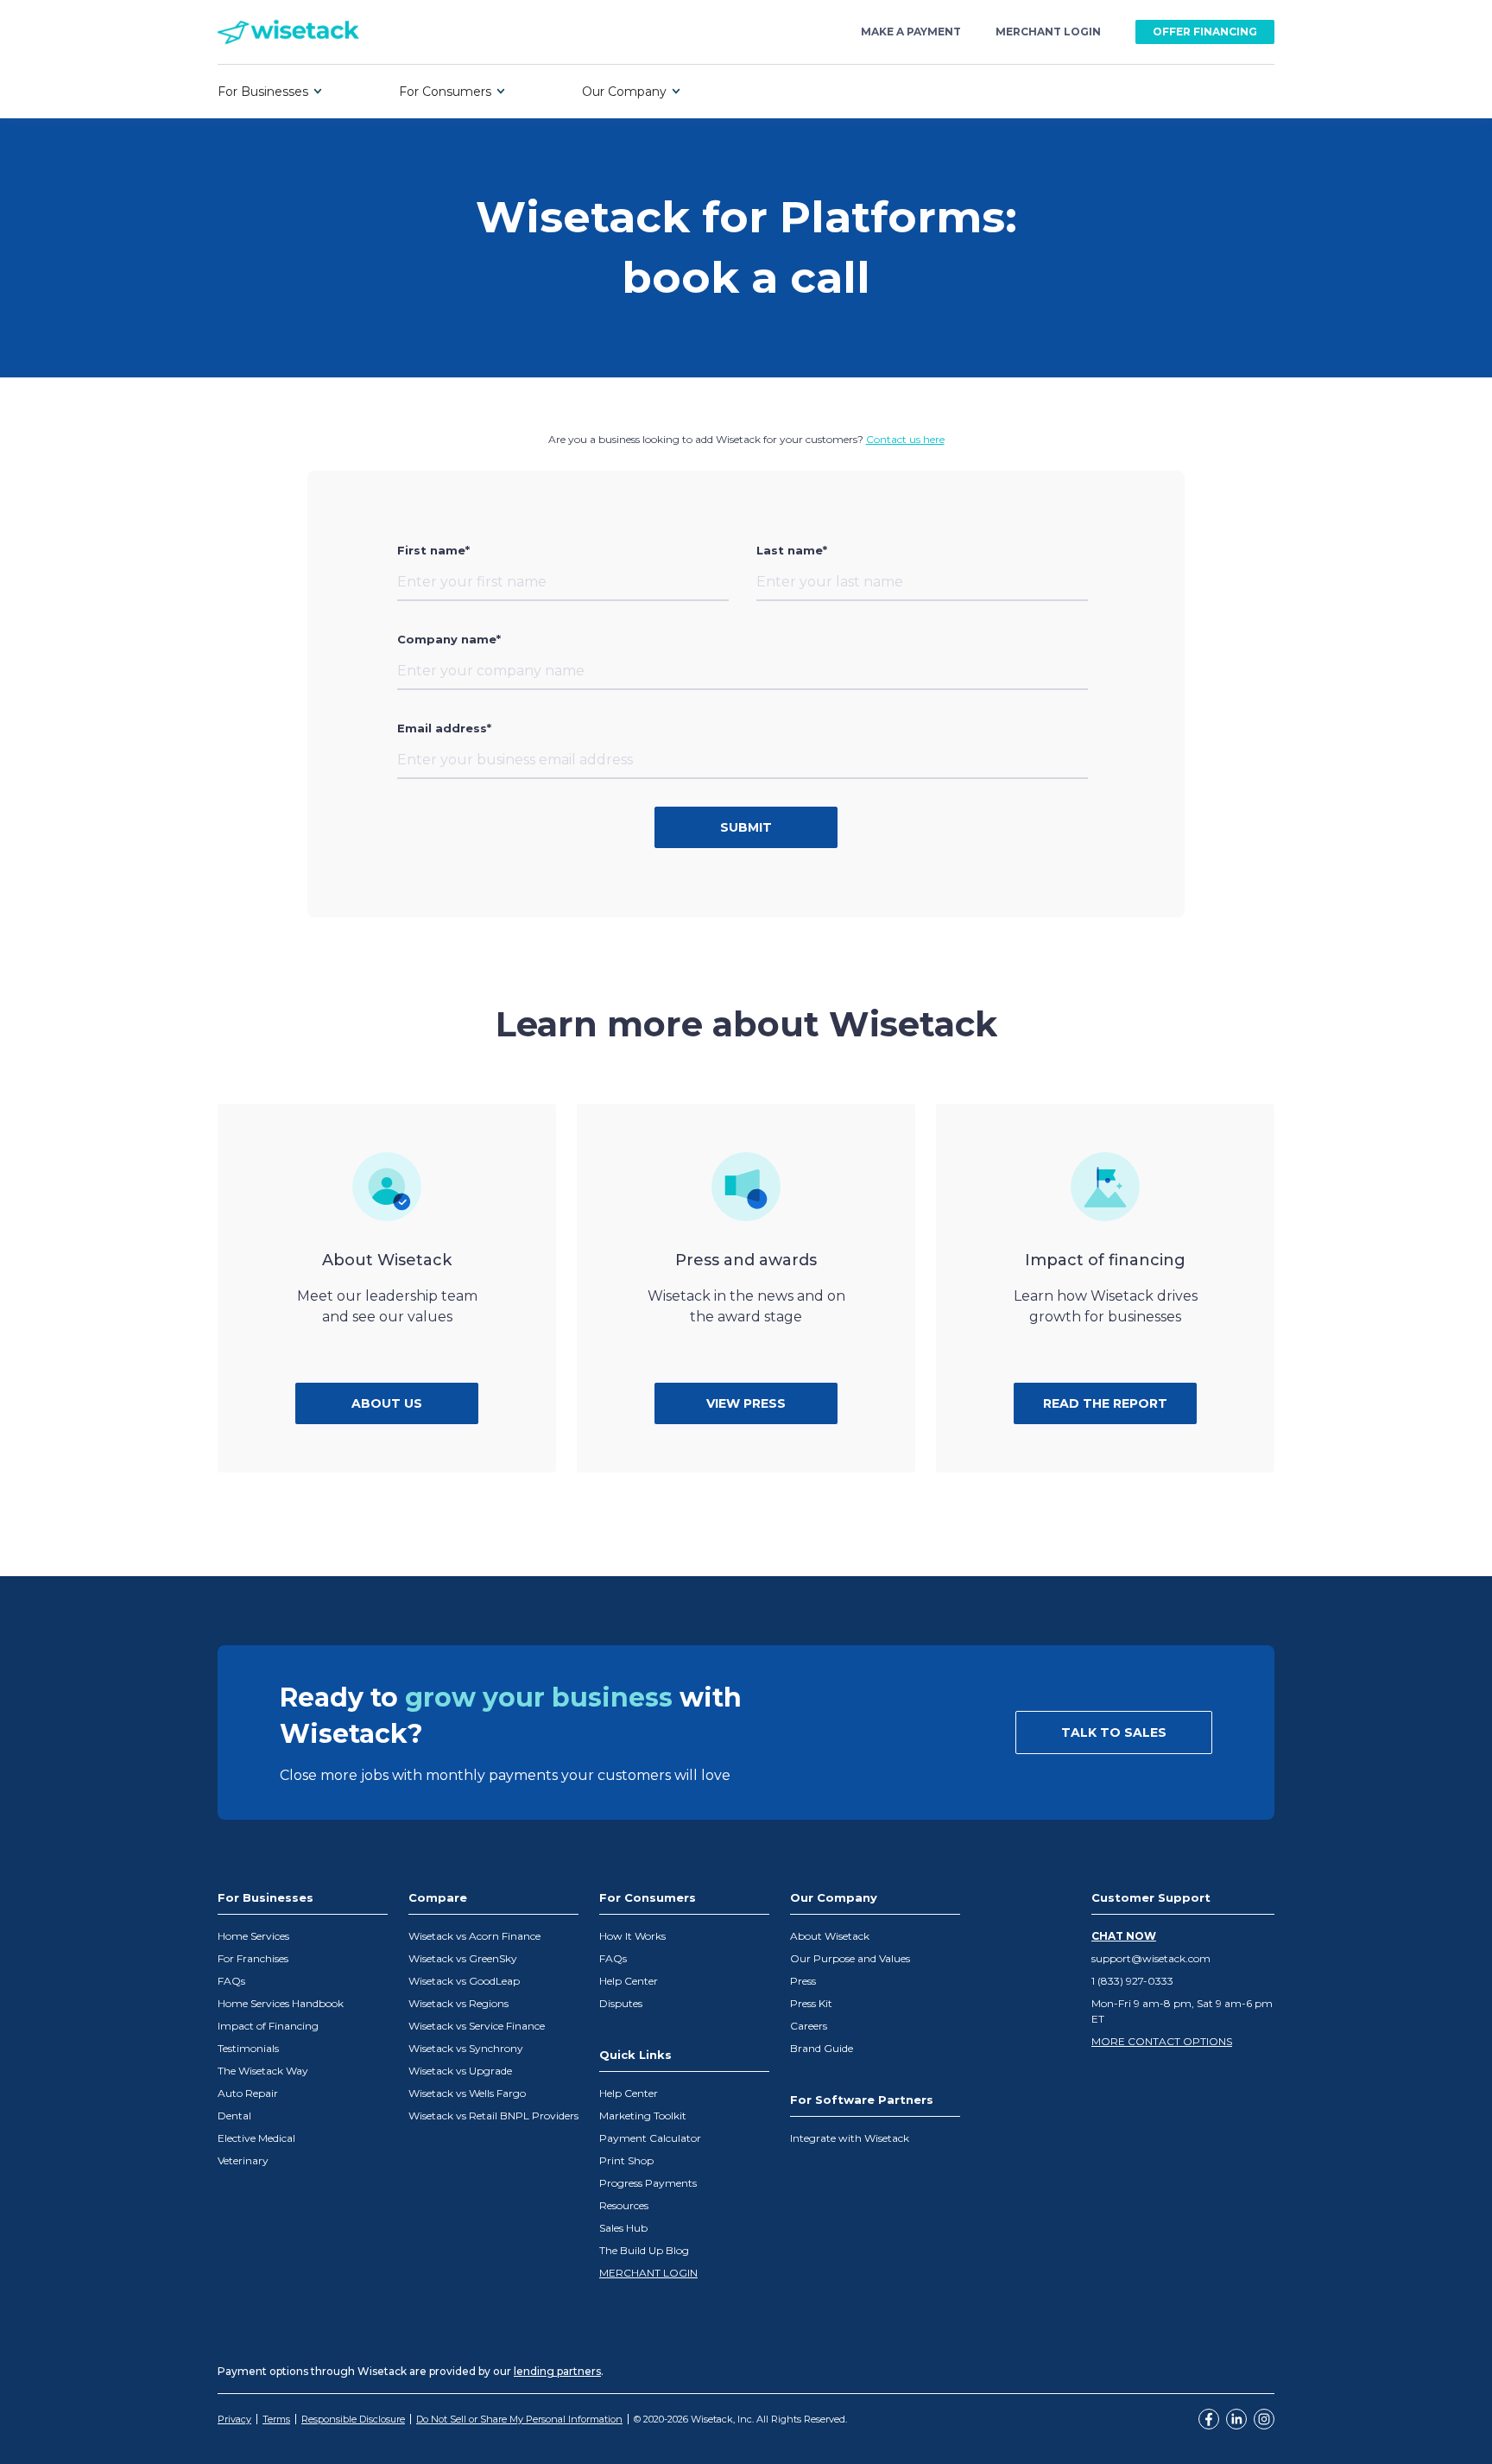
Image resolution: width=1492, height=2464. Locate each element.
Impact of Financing (268, 2026)
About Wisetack (830, 1936)
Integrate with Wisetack (850, 2138)
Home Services (253, 1936)
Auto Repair (248, 2093)
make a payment (911, 32)
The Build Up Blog (644, 2250)
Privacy (234, 2419)
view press (746, 1403)
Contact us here (905, 439)
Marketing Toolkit (643, 2116)
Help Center (629, 1981)
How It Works (632, 1936)
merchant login (1048, 32)
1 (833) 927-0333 (1132, 1981)
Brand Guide (822, 2048)
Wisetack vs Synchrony (466, 2048)
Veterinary (243, 2160)
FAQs (231, 1981)
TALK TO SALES (1114, 1732)
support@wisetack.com (1151, 1958)
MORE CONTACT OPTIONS (1162, 2041)
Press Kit (811, 2003)
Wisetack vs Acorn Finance (474, 1936)
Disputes (621, 2003)
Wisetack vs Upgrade (460, 2071)
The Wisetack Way (263, 2071)
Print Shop (626, 2160)
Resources (624, 2205)
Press (803, 1981)
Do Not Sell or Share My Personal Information (519, 2419)
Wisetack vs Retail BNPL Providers (493, 2116)
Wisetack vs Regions (458, 2003)
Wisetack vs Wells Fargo (467, 2093)
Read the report (1105, 1403)
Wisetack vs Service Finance (477, 2026)
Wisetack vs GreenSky (463, 1958)
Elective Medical (256, 2138)
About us (387, 1403)
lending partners (557, 2371)
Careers (809, 2026)
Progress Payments (648, 2183)
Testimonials (248, 2048)
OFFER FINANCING (1205, 32)
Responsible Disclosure (353, 2419)
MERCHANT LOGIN (648, 2273)
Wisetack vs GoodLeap (464, 1981)
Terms (276, 2419)
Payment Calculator (650, 2138)
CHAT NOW (1124, 1936)
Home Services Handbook (281, 2003)
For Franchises (253, 1958)
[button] (270, 92)
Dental (234, 2116)
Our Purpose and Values (850, 1958)
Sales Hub (623, 2228)
